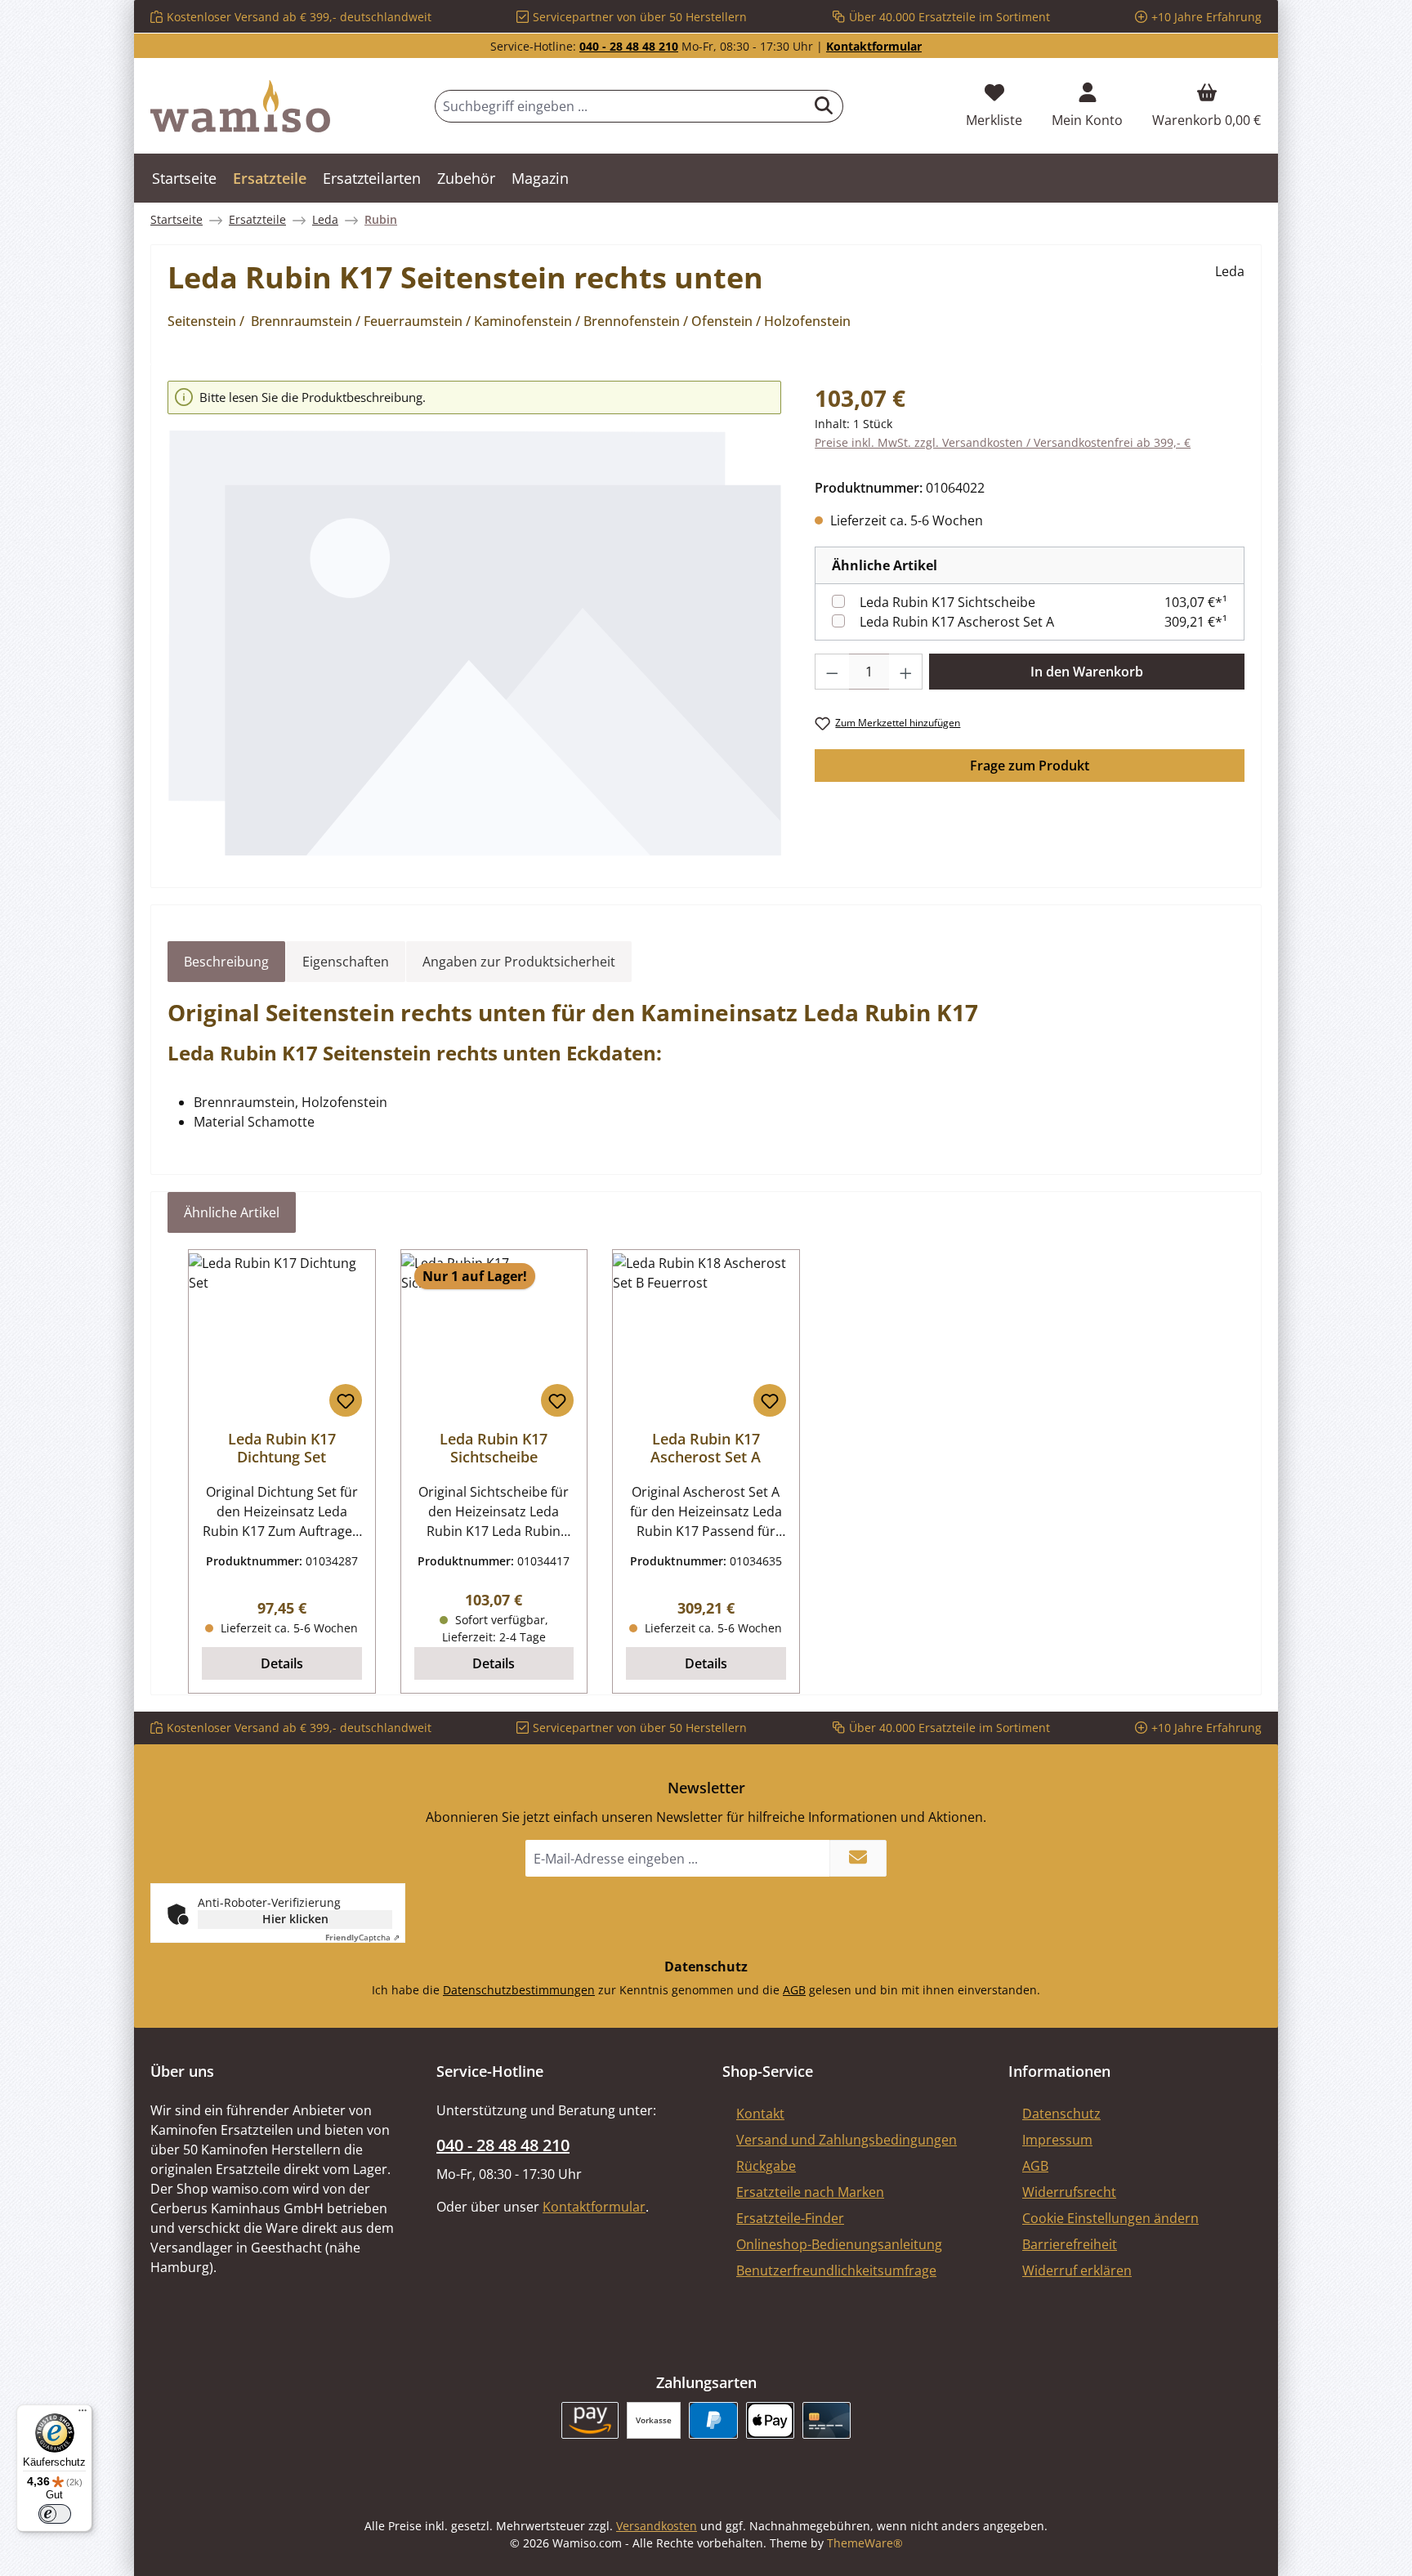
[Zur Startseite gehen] (240, 106)
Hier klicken (295, 1919)
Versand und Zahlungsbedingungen (847, 2140)
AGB (794, 1990)
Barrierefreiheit (1070, 2244)
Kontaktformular (874, 46)
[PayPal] (713, 2420)
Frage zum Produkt (1030, 766)
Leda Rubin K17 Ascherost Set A (957, 622)
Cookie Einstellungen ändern (1110, 2218)
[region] (475, 619)
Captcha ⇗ (362, 1937)
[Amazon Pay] (590, 2420)
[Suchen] (824, 106)
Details (282, 1663)
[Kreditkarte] (827, 2420)
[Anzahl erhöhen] (906, 672)
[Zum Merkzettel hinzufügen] (346, 1400)
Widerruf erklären (1077, 2270)
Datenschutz (1061, 2114)
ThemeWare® (865, 2543)
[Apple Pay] (770, 2420)
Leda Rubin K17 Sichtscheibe (947, 602)
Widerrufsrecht (1069, 2192)
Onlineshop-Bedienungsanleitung (839, 2244)
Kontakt (760, 2114)
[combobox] (620, 106)
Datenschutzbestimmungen (519, 1990)
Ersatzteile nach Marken (810, 2192)
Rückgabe (766, 2166)
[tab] (226, 962)
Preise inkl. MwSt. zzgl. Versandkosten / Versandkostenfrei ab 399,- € (1003, 442)
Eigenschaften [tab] (346, 962)
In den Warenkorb (1087, 672)
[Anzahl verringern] (832, 672)
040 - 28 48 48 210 (629, 46)
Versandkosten (657, 2526)
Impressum (1057, 2140)
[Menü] (83, 2414)
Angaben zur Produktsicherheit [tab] (519, 962)
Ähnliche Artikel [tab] (232, 1212)
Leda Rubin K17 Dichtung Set (282, 1448)
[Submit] (858, 1858)
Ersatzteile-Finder (790, 2218)
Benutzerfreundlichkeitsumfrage (836, 2270)
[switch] (55, 2514)
